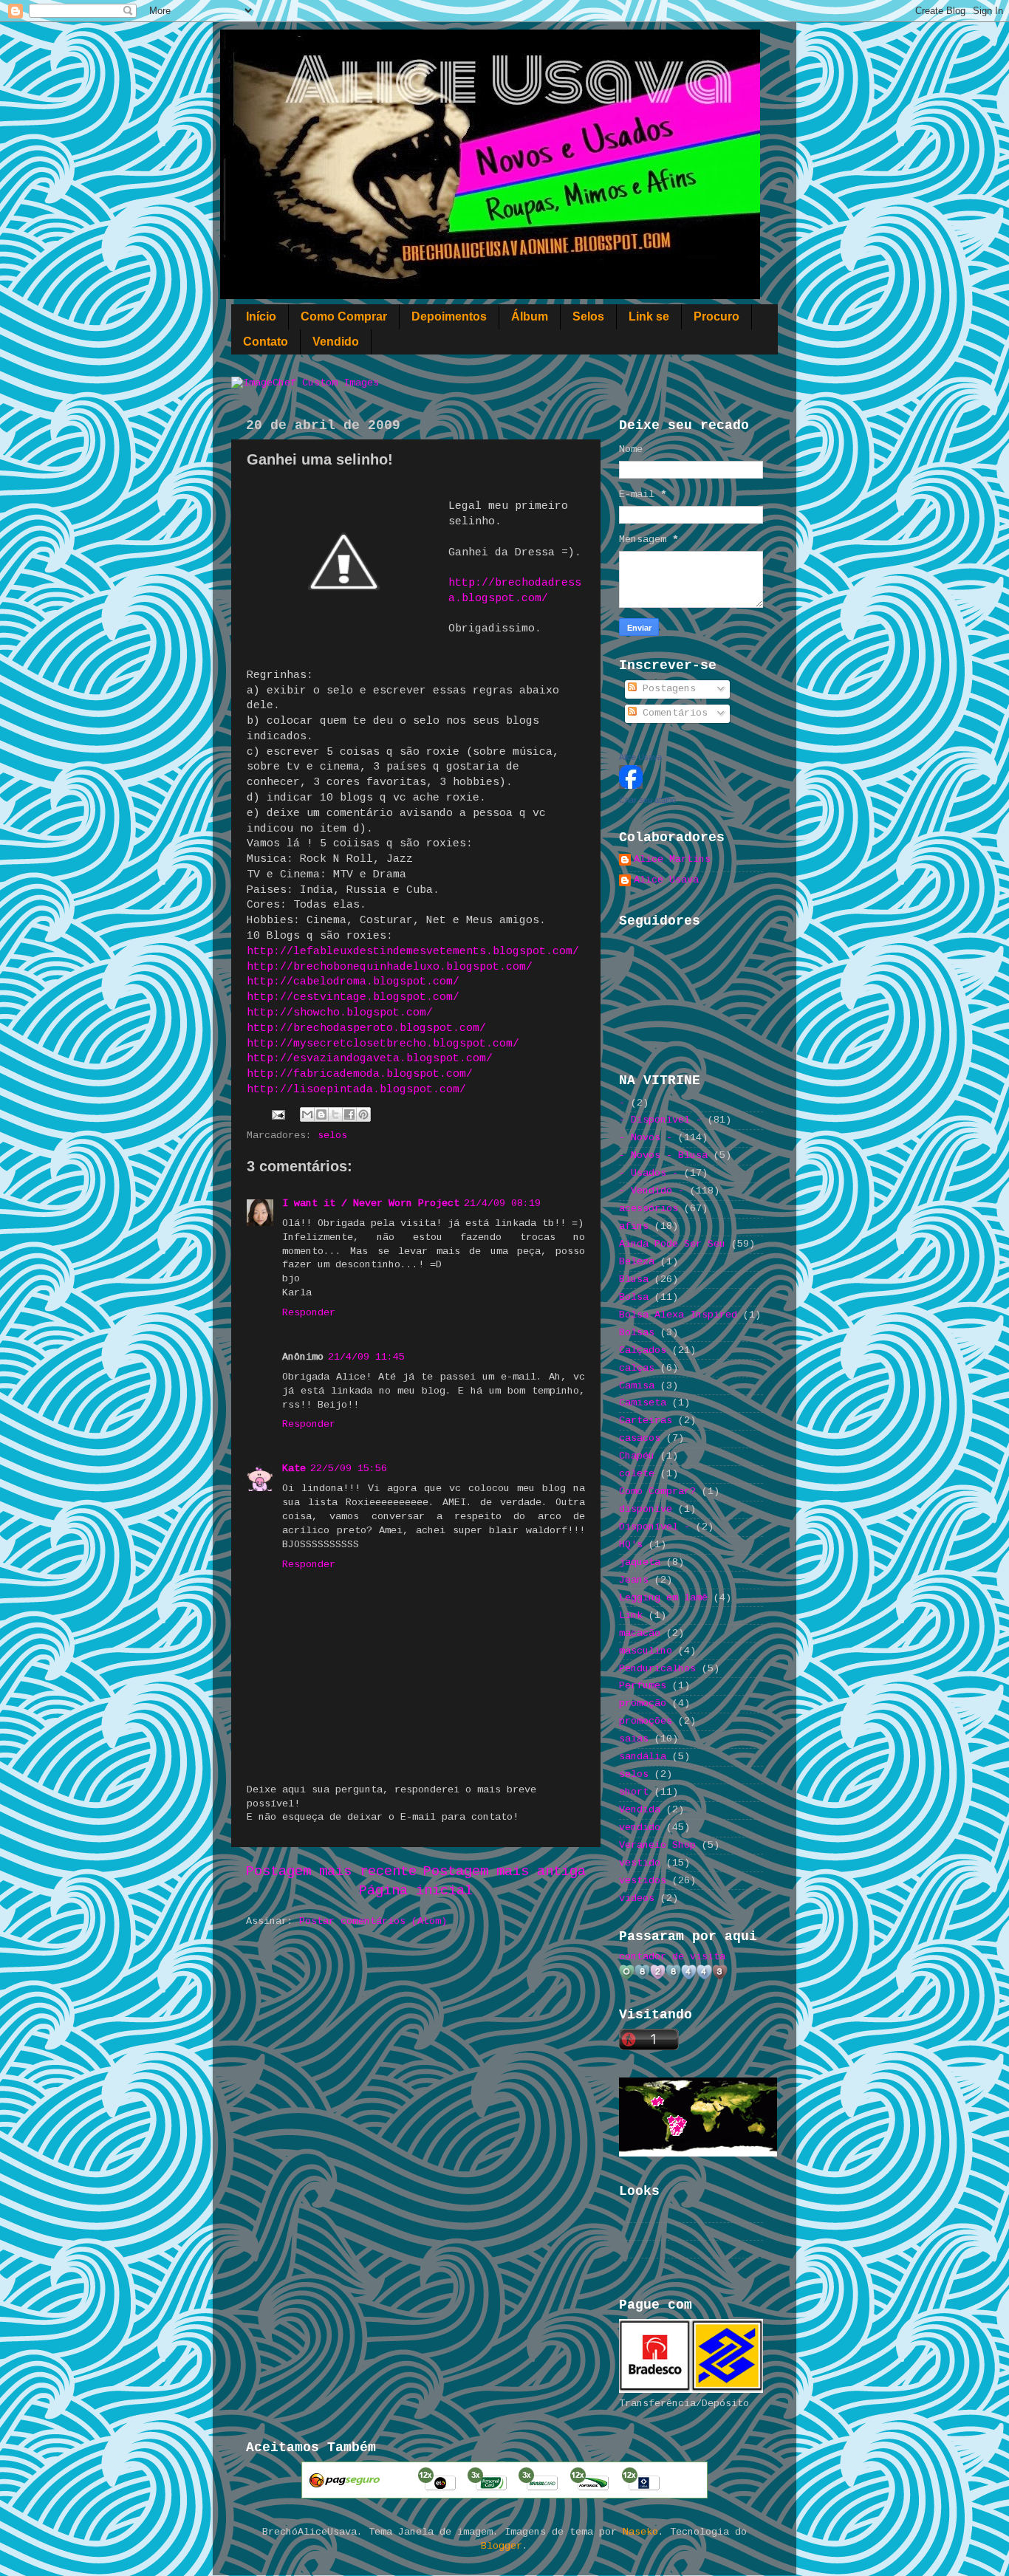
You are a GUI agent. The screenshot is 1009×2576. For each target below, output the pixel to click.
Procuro (716, 316)
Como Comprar (344, 316)
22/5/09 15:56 (349, 1469)
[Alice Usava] (631, 786)
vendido (640, 1827)
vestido (640, 1863)
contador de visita (672, 1957)
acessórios (649, 1209)
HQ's (631, 1545)
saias (634, 1739)
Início (261, 316)
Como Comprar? (657, 1491)
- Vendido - (651, 1191)
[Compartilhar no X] (335, 1114)
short (634, 1792)
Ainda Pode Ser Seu (672, 1244)
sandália (643, 1757)
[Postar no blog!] (321, 1114)
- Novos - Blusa (663, 1155)
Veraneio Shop (657, 1845)
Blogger (502, 2546)
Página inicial (416, 1891)
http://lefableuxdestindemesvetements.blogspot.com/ (413, 951)
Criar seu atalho (647, 800)
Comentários (672, 713)
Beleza (637, 1262)
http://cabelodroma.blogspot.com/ (353, 982)
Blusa (634, 1280)
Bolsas (637, 1333)
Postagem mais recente (331, 1871)
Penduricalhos (657, 1669)
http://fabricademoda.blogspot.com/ (360, 1074)
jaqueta (640, 1562)
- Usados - (649, 1173)
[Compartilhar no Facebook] (349, 1114)
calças (637, 1368)
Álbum (530, 316)
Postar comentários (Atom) (373, 1921)
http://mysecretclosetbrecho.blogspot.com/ (383, 1044)
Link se (649, 316)
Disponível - (654, 1527)
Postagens (666, 689)
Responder (309, 1313)
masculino (646, 1651)
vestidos (643, 1881)
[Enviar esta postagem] (279, 1115)
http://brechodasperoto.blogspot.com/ (366, 1028)
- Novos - (646, 1138)
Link (631, 1616)
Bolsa (634, 1297)
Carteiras (646, 1421)
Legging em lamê (663, 1598)
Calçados (643, 1350)
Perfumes (643, 1686)
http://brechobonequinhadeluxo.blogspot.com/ (390, 967)
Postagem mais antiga (504, 1871)
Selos (588, 316)
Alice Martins (672, 859)
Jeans (634, 1580)
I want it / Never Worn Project (371, 1203)
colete (637, 1474)
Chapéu (637, 1456)
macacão (640, 1633)
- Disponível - (660, 1120)
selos (332, 1135)
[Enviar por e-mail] (307, 1114)
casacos (640, 1438)
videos (637, 1898)
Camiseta (643, 1403)
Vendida (640, 1810)
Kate (294, 1469)
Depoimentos (449, 316)
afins (634, 1226)
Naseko (640, 2532)
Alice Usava (640, 757)
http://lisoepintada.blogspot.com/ (356, 1089)
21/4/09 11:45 (366, 1357)
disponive (646, 1509)
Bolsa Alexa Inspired (678, 1315)
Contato (266, 342)
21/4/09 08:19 (502, 1203)
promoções (646, 1721)
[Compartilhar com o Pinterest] (363, 1114)
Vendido (336, 342)
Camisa (637, 1386)
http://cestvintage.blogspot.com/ (353, 997)
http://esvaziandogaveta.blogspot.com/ (370, 1058)
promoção (643, 1703)
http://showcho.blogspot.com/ (340, 1013)
